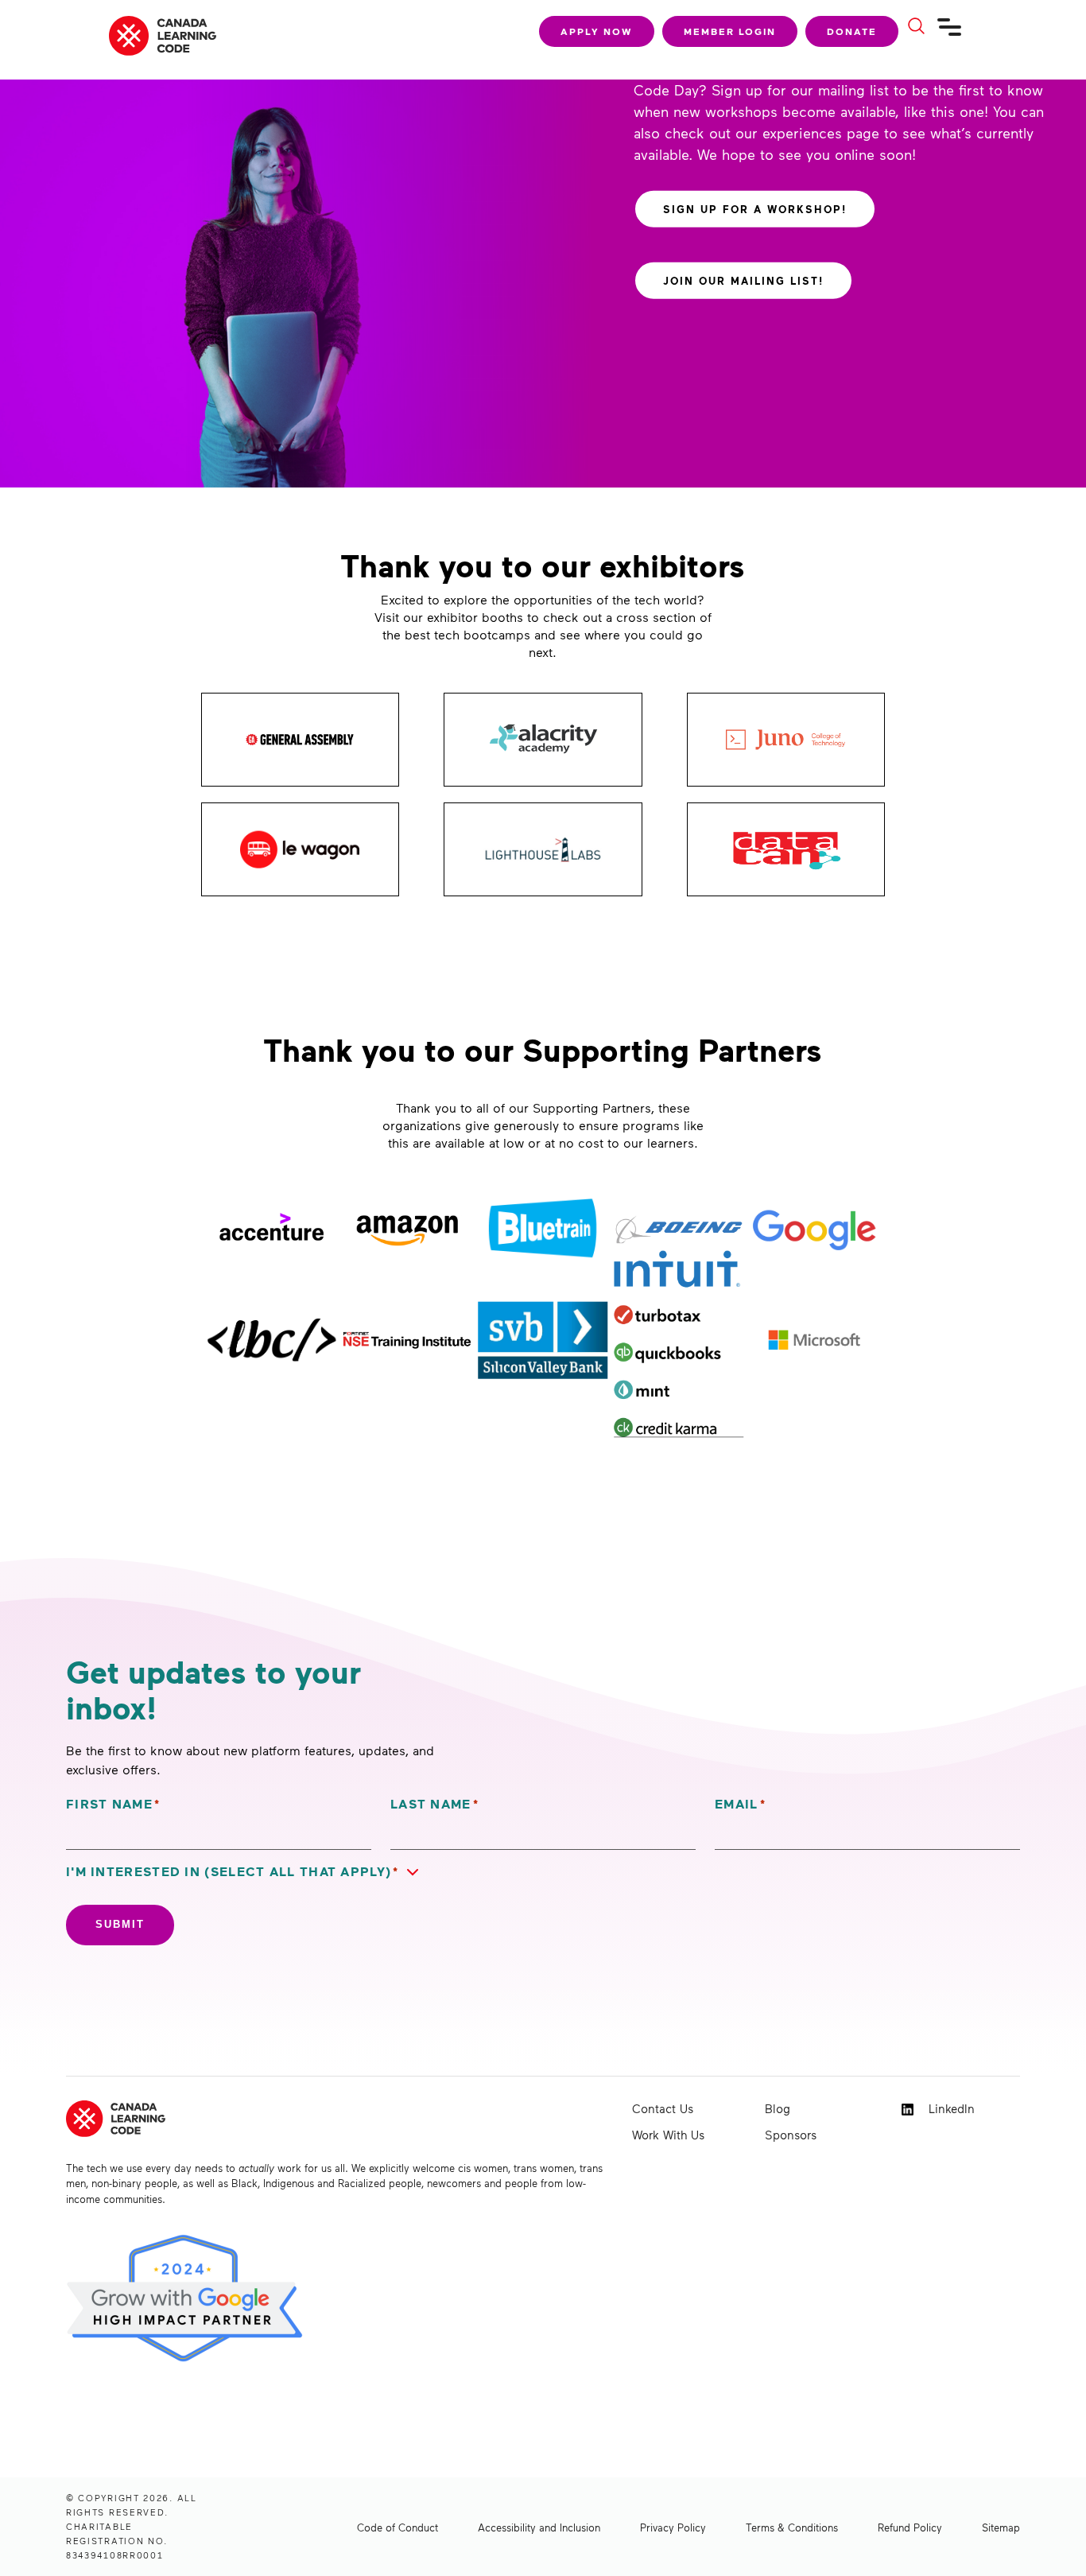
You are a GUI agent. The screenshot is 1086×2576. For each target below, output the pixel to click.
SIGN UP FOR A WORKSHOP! (755, 208)
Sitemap (1001, 2527)
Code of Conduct (398, 2527)
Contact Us (663, 2108)
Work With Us (668, 2135)
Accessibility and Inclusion (539, 2527)
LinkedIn (950, 2108)
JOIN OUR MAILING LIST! (743, 280)
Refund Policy (910, 2527)
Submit (120, 1924)
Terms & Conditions (792, 2527)
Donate (852, 31)
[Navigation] (950, 33)
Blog (778, 2108)
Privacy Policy (673, 2527)
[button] (246, 1872)
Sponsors (791, 2135)
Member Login (730, 31)
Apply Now (597, 31)
